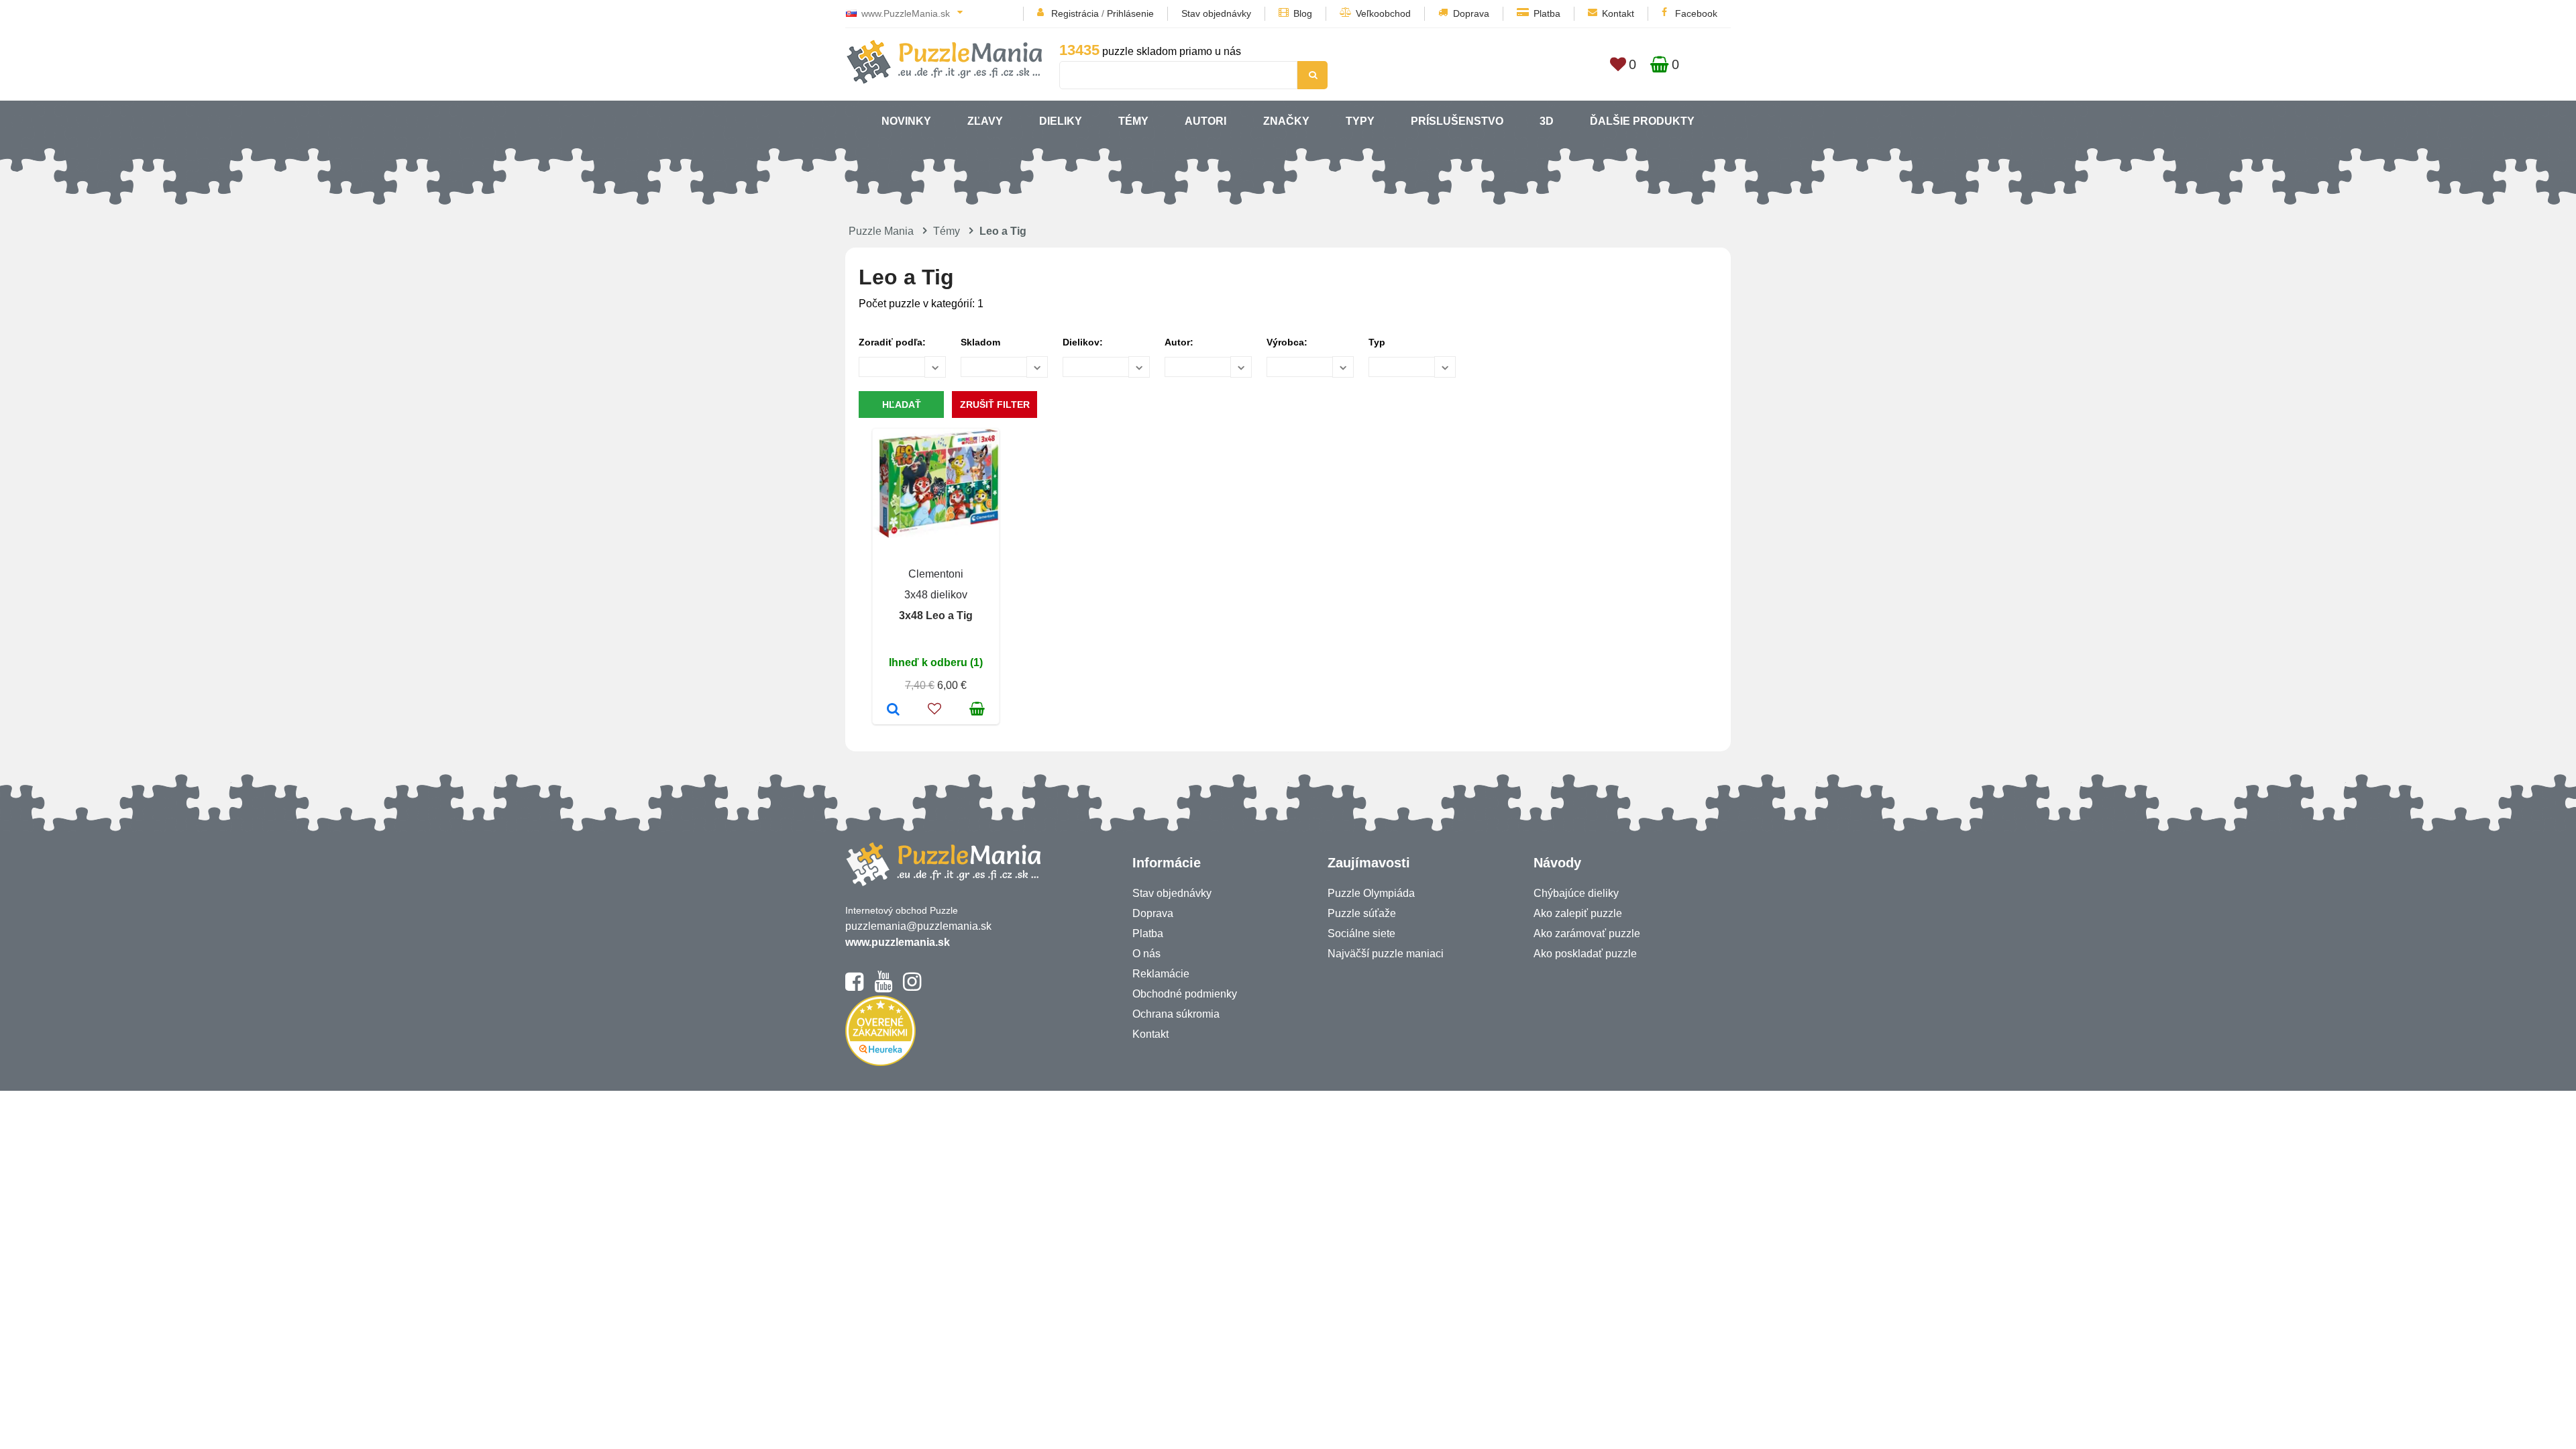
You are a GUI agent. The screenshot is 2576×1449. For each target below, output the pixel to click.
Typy (1360, 121)
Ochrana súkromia (1176, 1014)
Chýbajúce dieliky (1576, 893)
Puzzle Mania (881, 231)
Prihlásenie (1130, 13)
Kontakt (1618, 13)
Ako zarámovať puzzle (1587, 933)
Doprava (1471, 13)
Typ (1377, 342)
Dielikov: (1083, 342)
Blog (1303, 13)
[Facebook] (854, 987)
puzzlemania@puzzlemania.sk (918, 926)
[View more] (936, 534)
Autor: (1179, 342)
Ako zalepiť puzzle (1578, 913)
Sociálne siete (1361, 933)
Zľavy (985, 121)
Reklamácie (1161, 974)
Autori (1205, 121)
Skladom (980, 342)
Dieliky (1061, 121)
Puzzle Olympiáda (1371, 893)
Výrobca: (1287, 342)
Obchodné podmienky (1185, 994)
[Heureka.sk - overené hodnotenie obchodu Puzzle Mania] (880, 1062)
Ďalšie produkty (1642, 121)
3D (1547, 121)
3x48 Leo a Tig (936, 615)
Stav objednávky (1216, 13)
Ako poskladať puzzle (1585, 954)
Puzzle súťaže (1362, 913)
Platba (1547, 13)
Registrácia (1075, 13)
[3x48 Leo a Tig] (893, 710)
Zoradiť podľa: (892, 342)
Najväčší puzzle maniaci (1386, 954)
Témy (1133, 121)
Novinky (906, 121)
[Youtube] (883, 987)
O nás (1146, 954)
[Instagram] (912, 987)
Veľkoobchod (1383, 13)
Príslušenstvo (1457, 121)
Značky (1286, 121)
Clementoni (936, 574)
